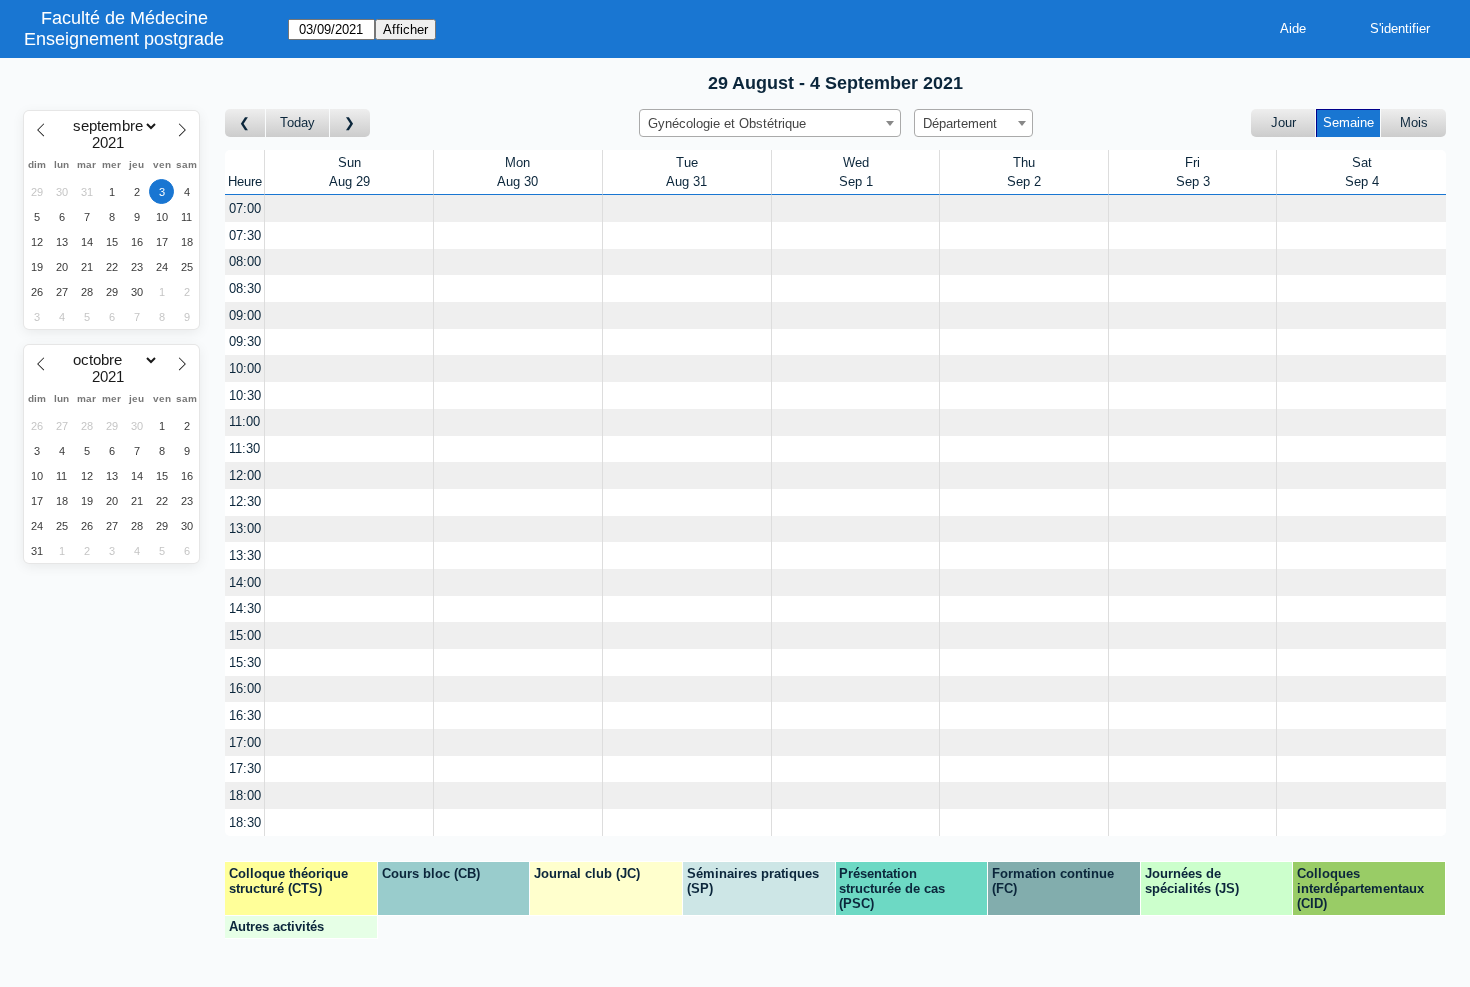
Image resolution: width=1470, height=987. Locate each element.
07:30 (245, 235)
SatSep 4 (1362, 172)
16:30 (245, 715)
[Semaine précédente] (245, 123)
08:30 (245, 288)
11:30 (244, 448)
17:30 (245, 768)
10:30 (245, 395)
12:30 (245, 501)
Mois (1414, 122)
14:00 (245, 582)
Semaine (1348, 122)
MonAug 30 (517, 172)
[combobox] (770, 123)
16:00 (245, 688)
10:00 (245, 368)
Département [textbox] (960, 123)
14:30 (245, 608)
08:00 (245, 261)
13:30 (245, 555)
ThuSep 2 (1024, 172)
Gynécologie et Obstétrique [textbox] (727, 123)
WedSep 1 (856, 172)
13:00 (245, 528)
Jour (1283, 122)
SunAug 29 (349, 172)
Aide (1293, 28)
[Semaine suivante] (350, 123)
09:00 (245, 315)
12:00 (245, 475)
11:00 (244, 421)
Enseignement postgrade (124, 39)
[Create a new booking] (349, 208)
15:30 (245, 662)
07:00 (245, 208)
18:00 (245, 795)
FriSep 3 (1193, 172)
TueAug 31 (686, 172)
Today (297, 122)
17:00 (245, 742)
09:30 (245, 341)
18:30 (245, 822)
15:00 (245, 635)
